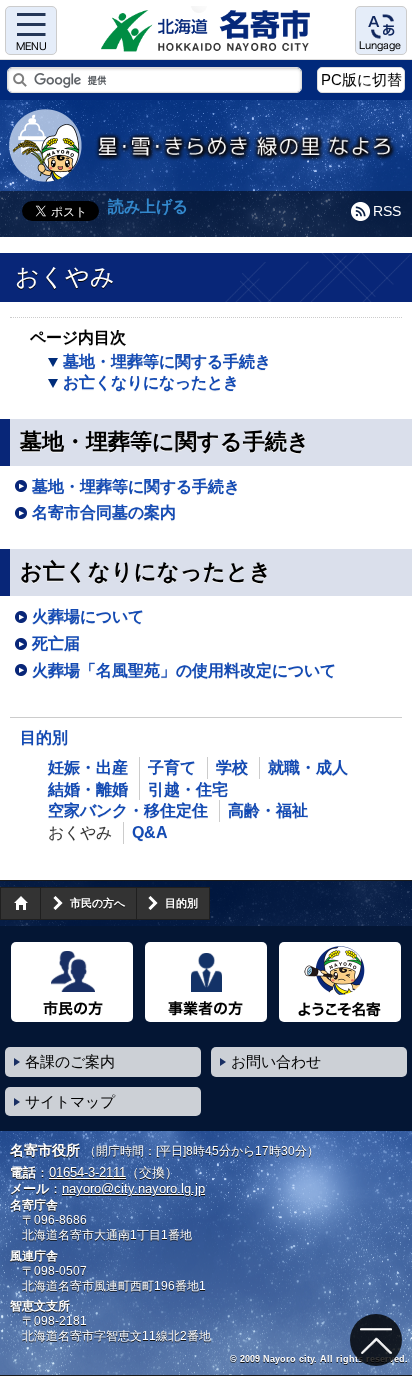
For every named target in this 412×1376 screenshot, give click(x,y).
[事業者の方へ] (206, 982)
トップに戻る (376, 1340)
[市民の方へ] (72, 982)
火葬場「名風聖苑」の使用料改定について (184, 670)
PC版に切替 (361, 79)
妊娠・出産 (88, 767)
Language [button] (381, 30)
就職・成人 (308, 767)
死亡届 (56, 643)
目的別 (44, 737)
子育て (172, 767)
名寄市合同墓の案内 (104, 512)
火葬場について (88, 616)
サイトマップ (70, 1101)
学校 (232, 767)
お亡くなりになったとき (151, 382)
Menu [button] (31, 30)
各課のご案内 (70, 1061)
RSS (387, 211)
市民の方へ (97, 903)
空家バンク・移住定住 (128, 810)
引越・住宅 (188, 789)
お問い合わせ (276, 1061)
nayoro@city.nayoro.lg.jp (133, 1188)
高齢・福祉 (268, 810)
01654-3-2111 (87, 1172)
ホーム (20, 903)
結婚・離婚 (88, 789)
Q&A (150, 832)
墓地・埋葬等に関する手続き (167, 361)
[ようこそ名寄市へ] (340, 982)
